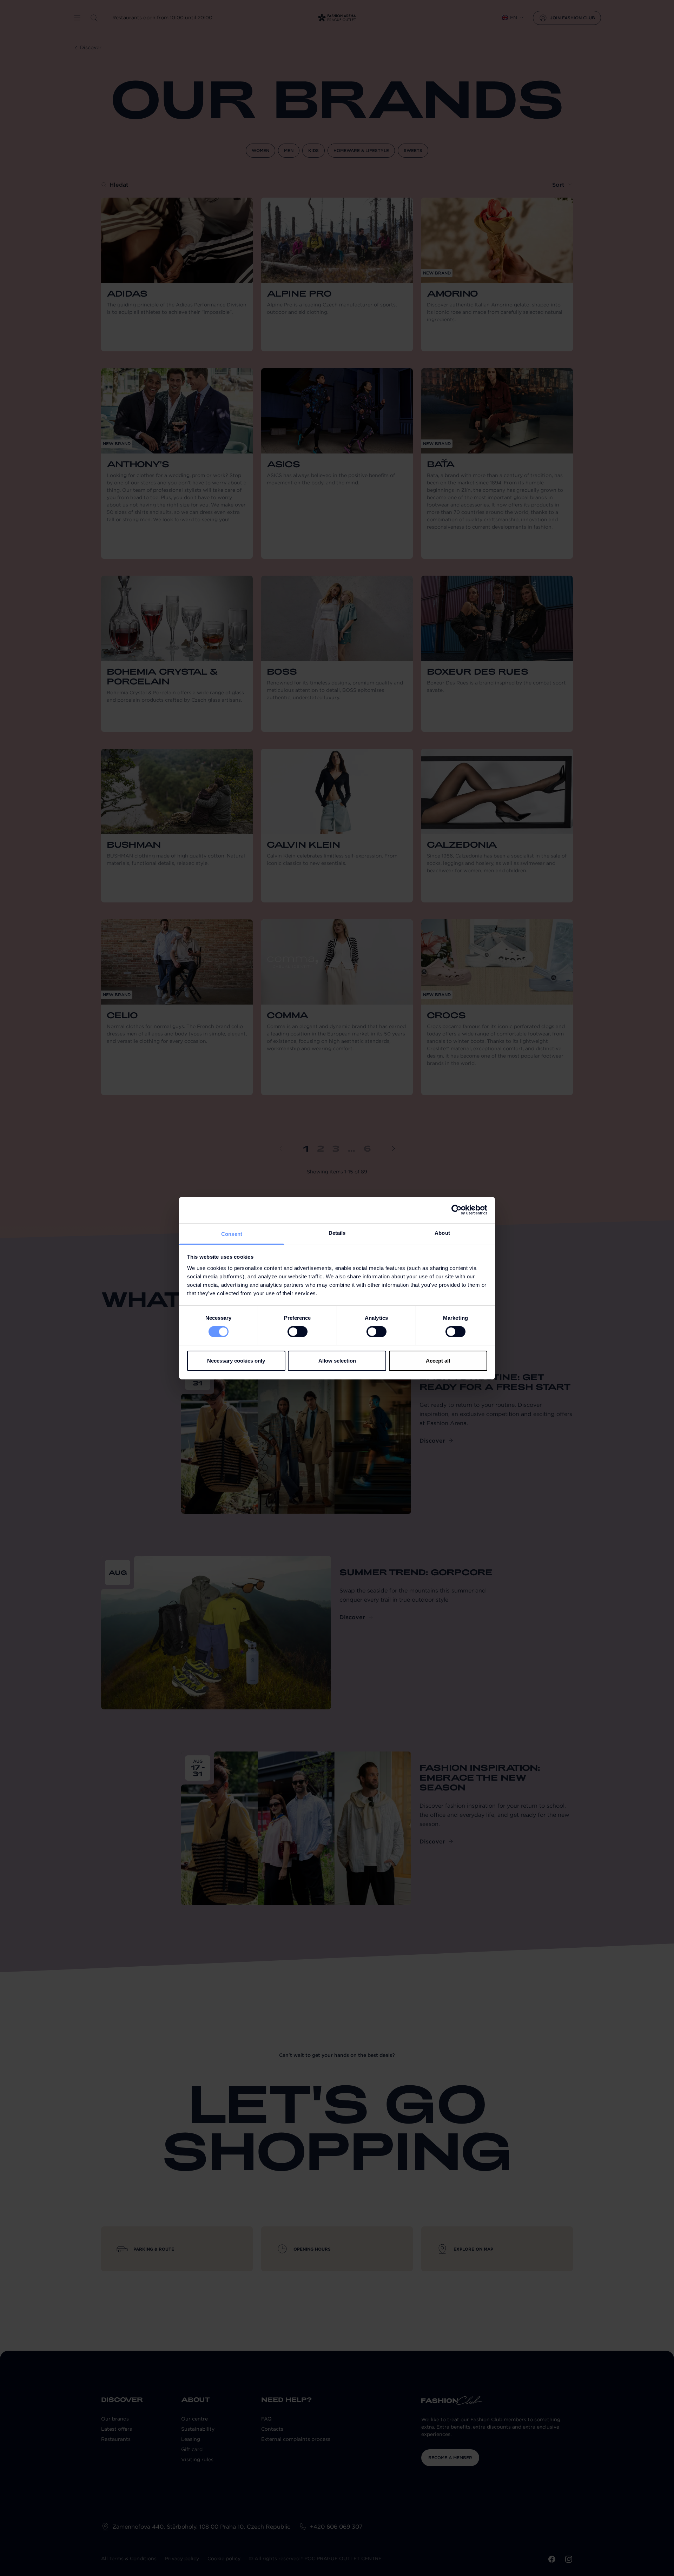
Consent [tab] (232, 1234)
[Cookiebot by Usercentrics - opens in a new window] (457, 1210)
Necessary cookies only (236, 1361)
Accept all (438, 1361)
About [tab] (442, 1233)
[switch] (298, 1332)
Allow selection (337, 1361)
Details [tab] (337, 1233)
